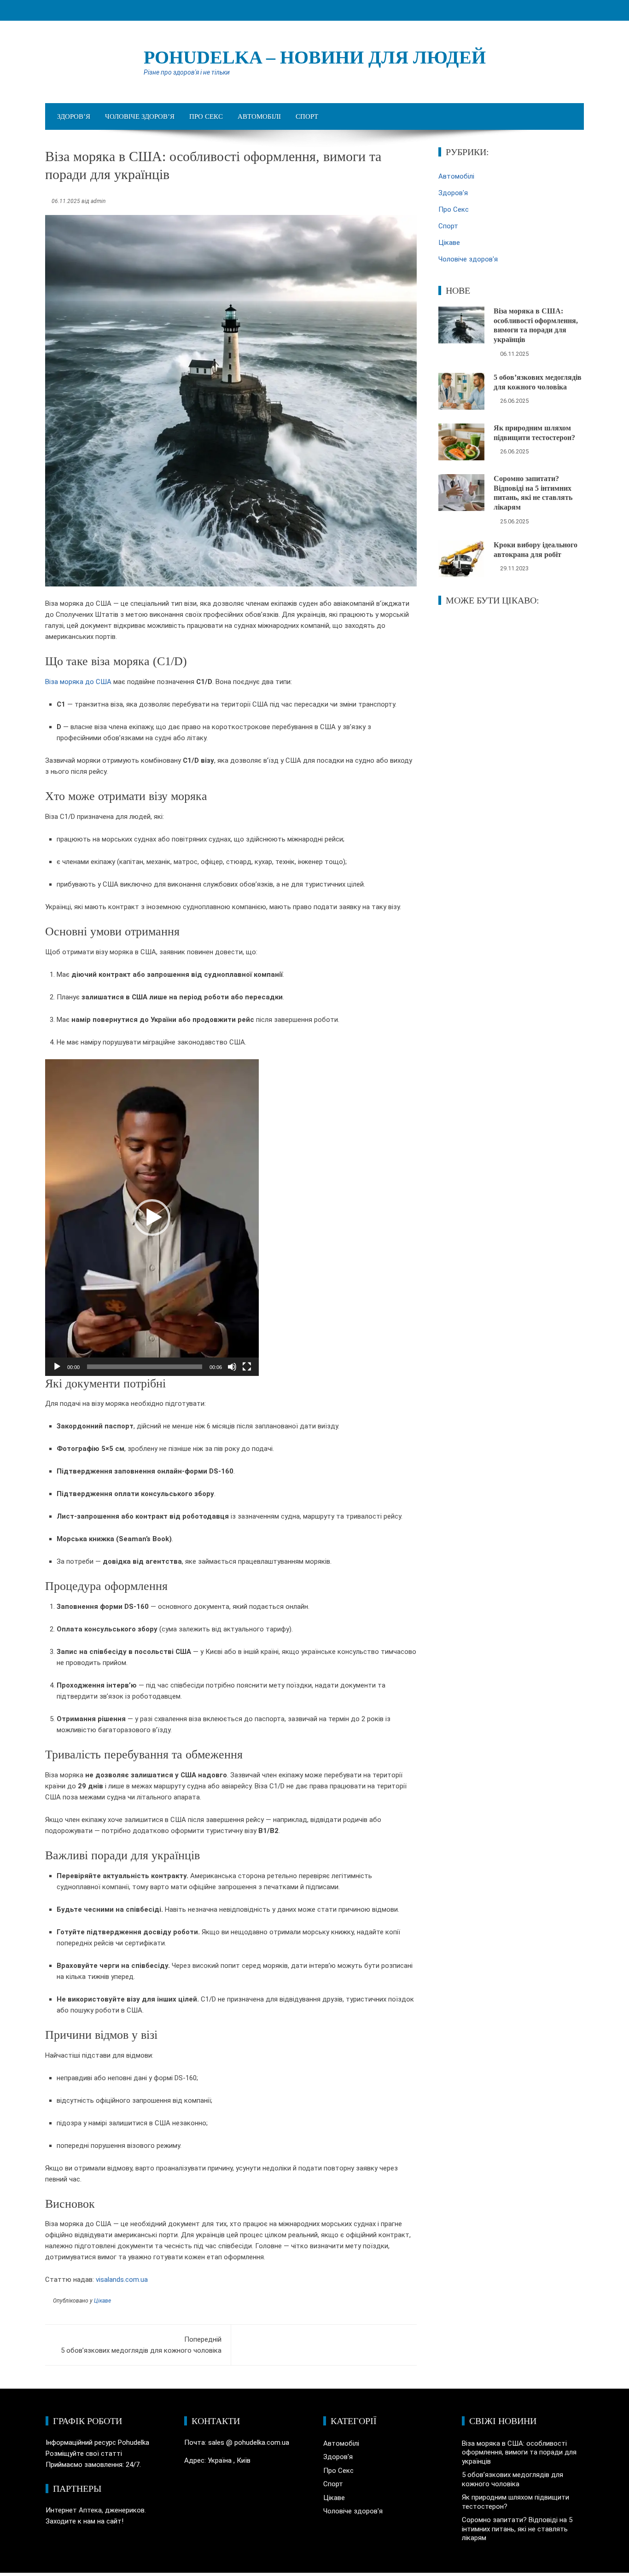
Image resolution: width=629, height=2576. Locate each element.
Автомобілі (259, 116)
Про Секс (206, 116)
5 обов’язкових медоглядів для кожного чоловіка (141, 2345)
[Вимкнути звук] (232, 1367)
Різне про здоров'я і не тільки (187, 72)
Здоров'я (453, 193)
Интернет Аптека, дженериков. (96, 2510)
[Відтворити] (57, 1367)
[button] (152, 1218)
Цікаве (102, 2301)
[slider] (145, 1367)
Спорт (307, 116)
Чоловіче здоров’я (140, 116)
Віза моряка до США (78, 682)
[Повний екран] (247, 1367)
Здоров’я (74, 116)
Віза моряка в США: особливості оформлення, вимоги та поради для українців (519, 2452)
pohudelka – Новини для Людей (315, 57)
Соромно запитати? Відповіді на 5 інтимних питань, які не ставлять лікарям (517, 2529)
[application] (152, 1218)
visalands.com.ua (122, 2280)
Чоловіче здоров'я (468, 259)
